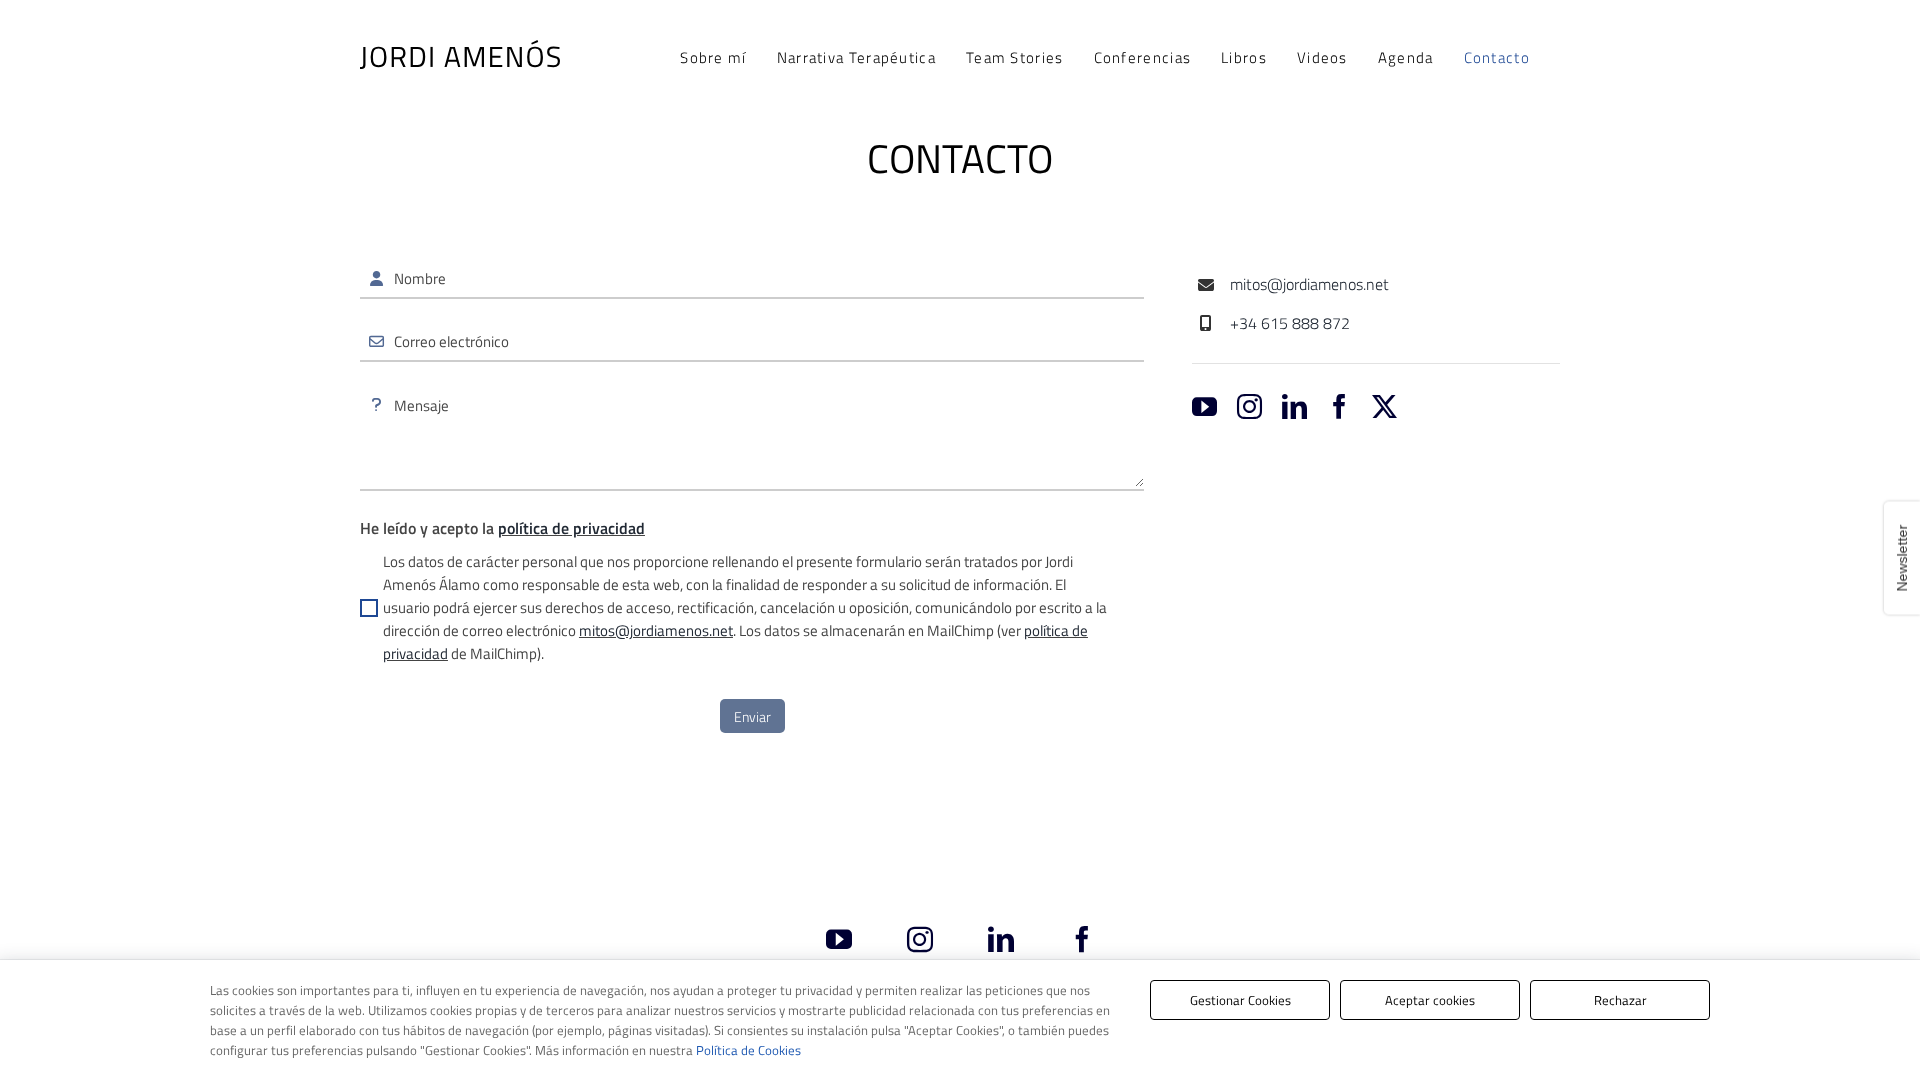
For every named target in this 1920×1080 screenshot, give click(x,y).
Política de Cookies (748, 1050)
